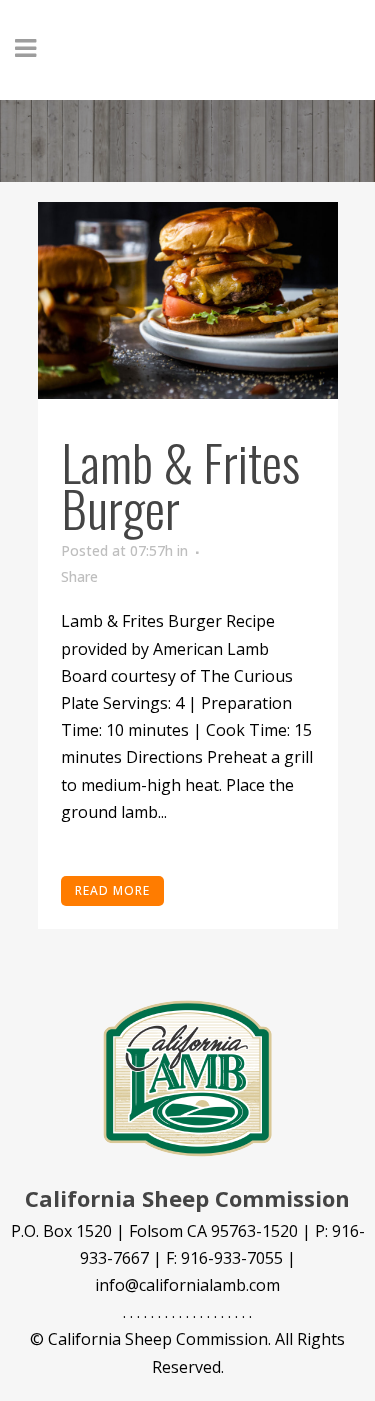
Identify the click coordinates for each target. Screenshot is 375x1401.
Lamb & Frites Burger (180, 484)
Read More (112, 890)
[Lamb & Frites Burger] (188, 300)
